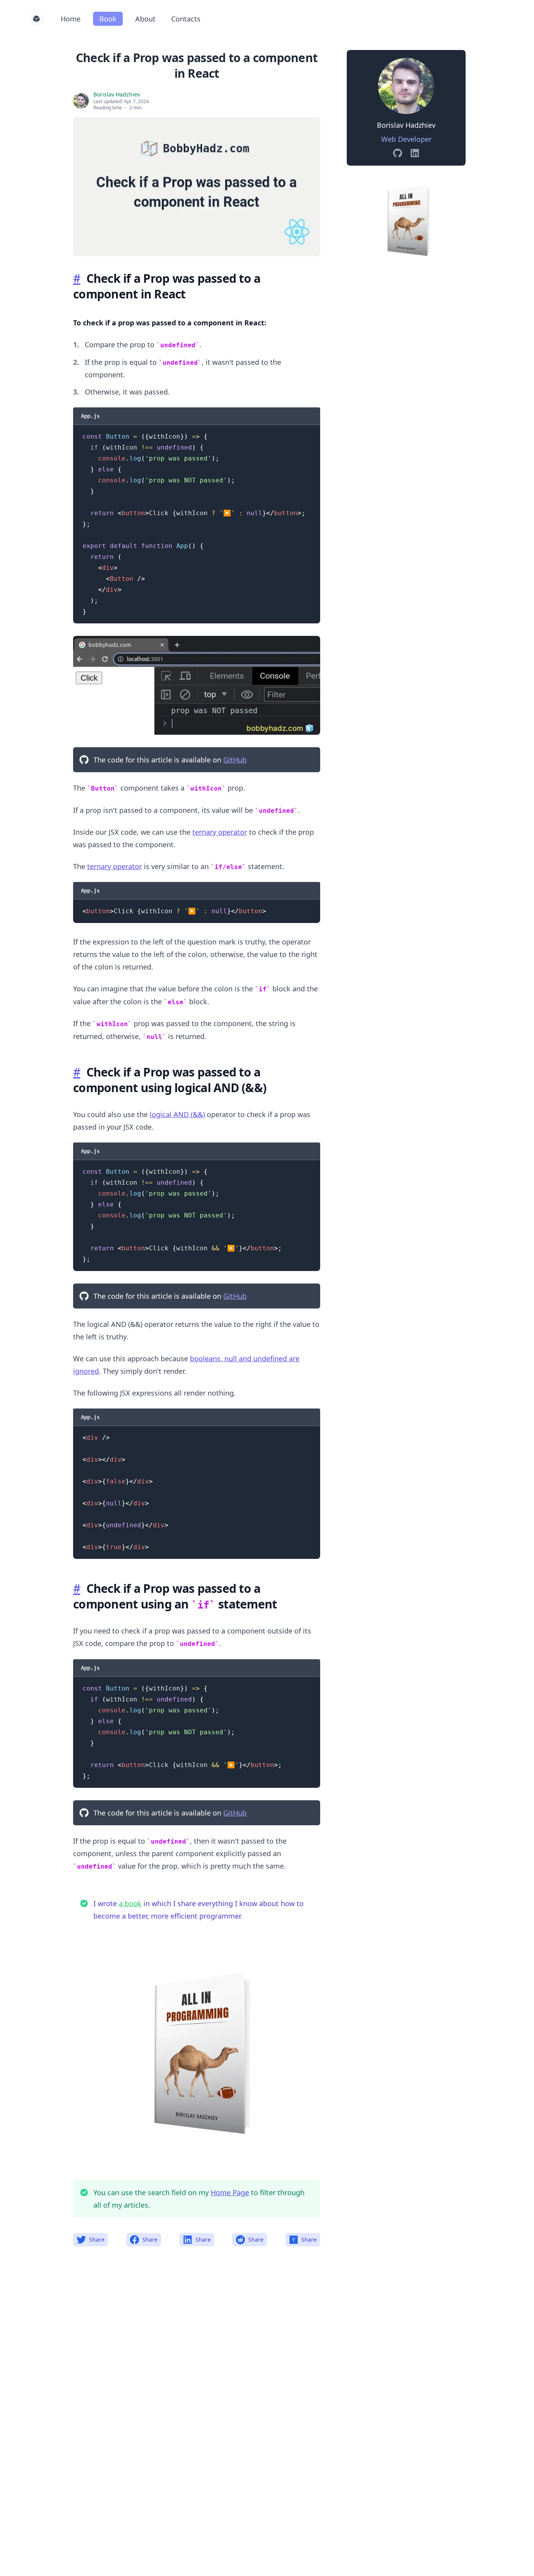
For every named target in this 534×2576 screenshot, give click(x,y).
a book (130, 1903)
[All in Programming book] (406, 218)
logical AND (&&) (177, 1114)
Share (97, 2239)
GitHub (235, 760)
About (145, 19)
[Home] (36, 19)
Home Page (230, 2192)
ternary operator (220, 832)
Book (108, 19)
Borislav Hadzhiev (117, 94)
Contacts (186, 19)
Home (71, 19)
